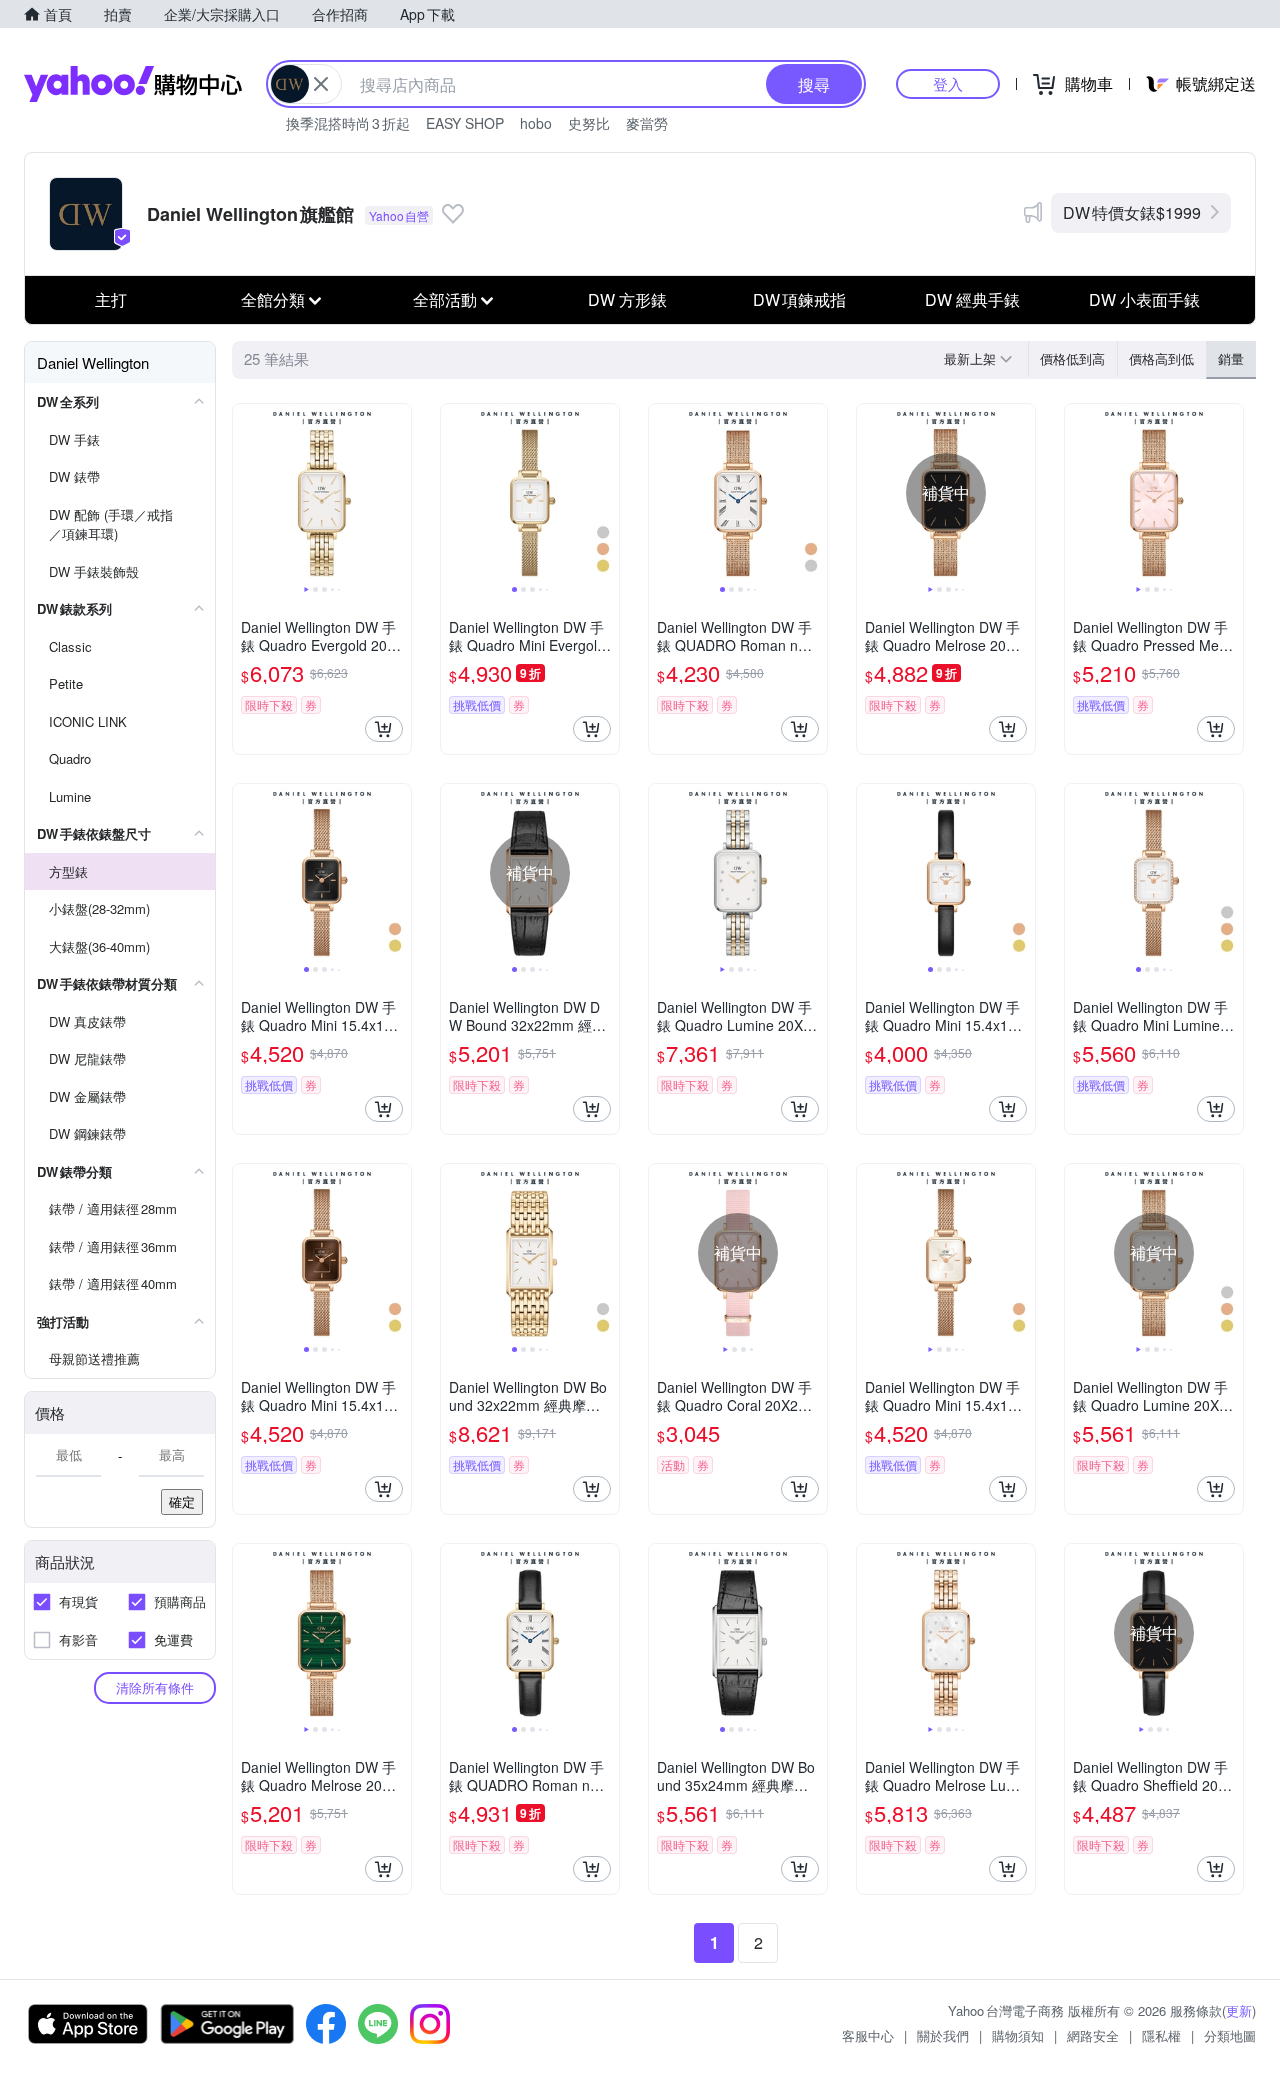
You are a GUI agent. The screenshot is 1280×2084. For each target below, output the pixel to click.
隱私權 (1161, 2035)
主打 (111, 299)
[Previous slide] (246, 493)
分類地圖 (1230, 2035)
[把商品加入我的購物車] (384, 729)
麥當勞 (647, 123)
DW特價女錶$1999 (1132, 212)
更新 (1239, 2010)
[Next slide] (398, 493)
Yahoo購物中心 (133, 84)
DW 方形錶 (627, 299)
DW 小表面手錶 (1144, 299)
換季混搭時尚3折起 (348, 123)
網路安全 (1093, 2035)
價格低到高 (1072, 358)
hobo (536, 123)
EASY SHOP (465, 123)
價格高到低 (1161, 358)
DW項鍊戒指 (799, 299)
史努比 (589, 123)
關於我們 (943, 2035)
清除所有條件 (155, 1687)
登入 (948, 83)
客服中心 (868, 2035)
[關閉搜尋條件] (321, 84)
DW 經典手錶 (972, 299)
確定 (182, 1501)
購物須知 (1018, 2035)
